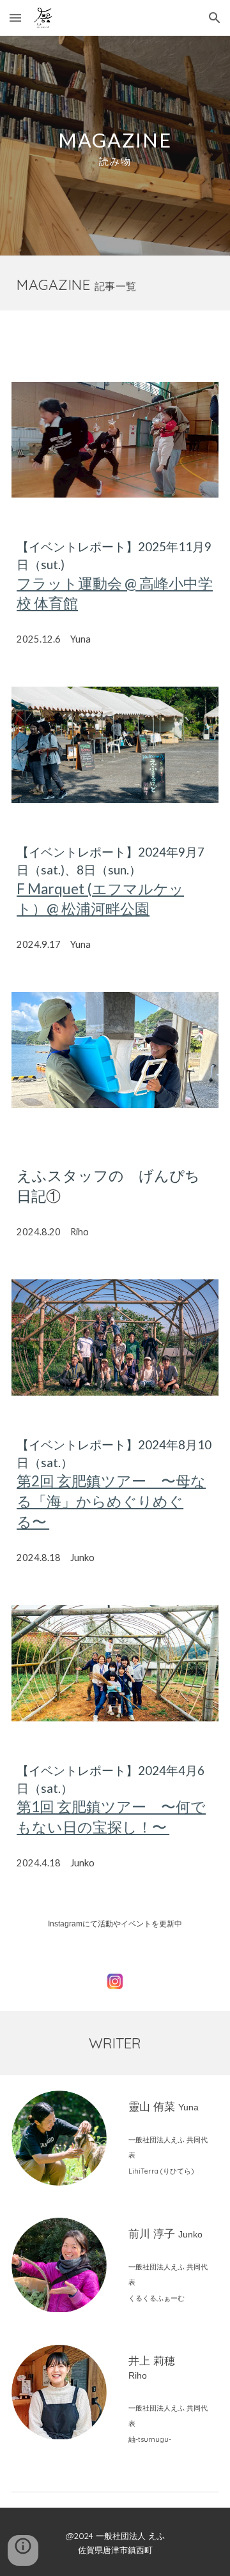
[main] (115, 146)
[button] (15, 18)
